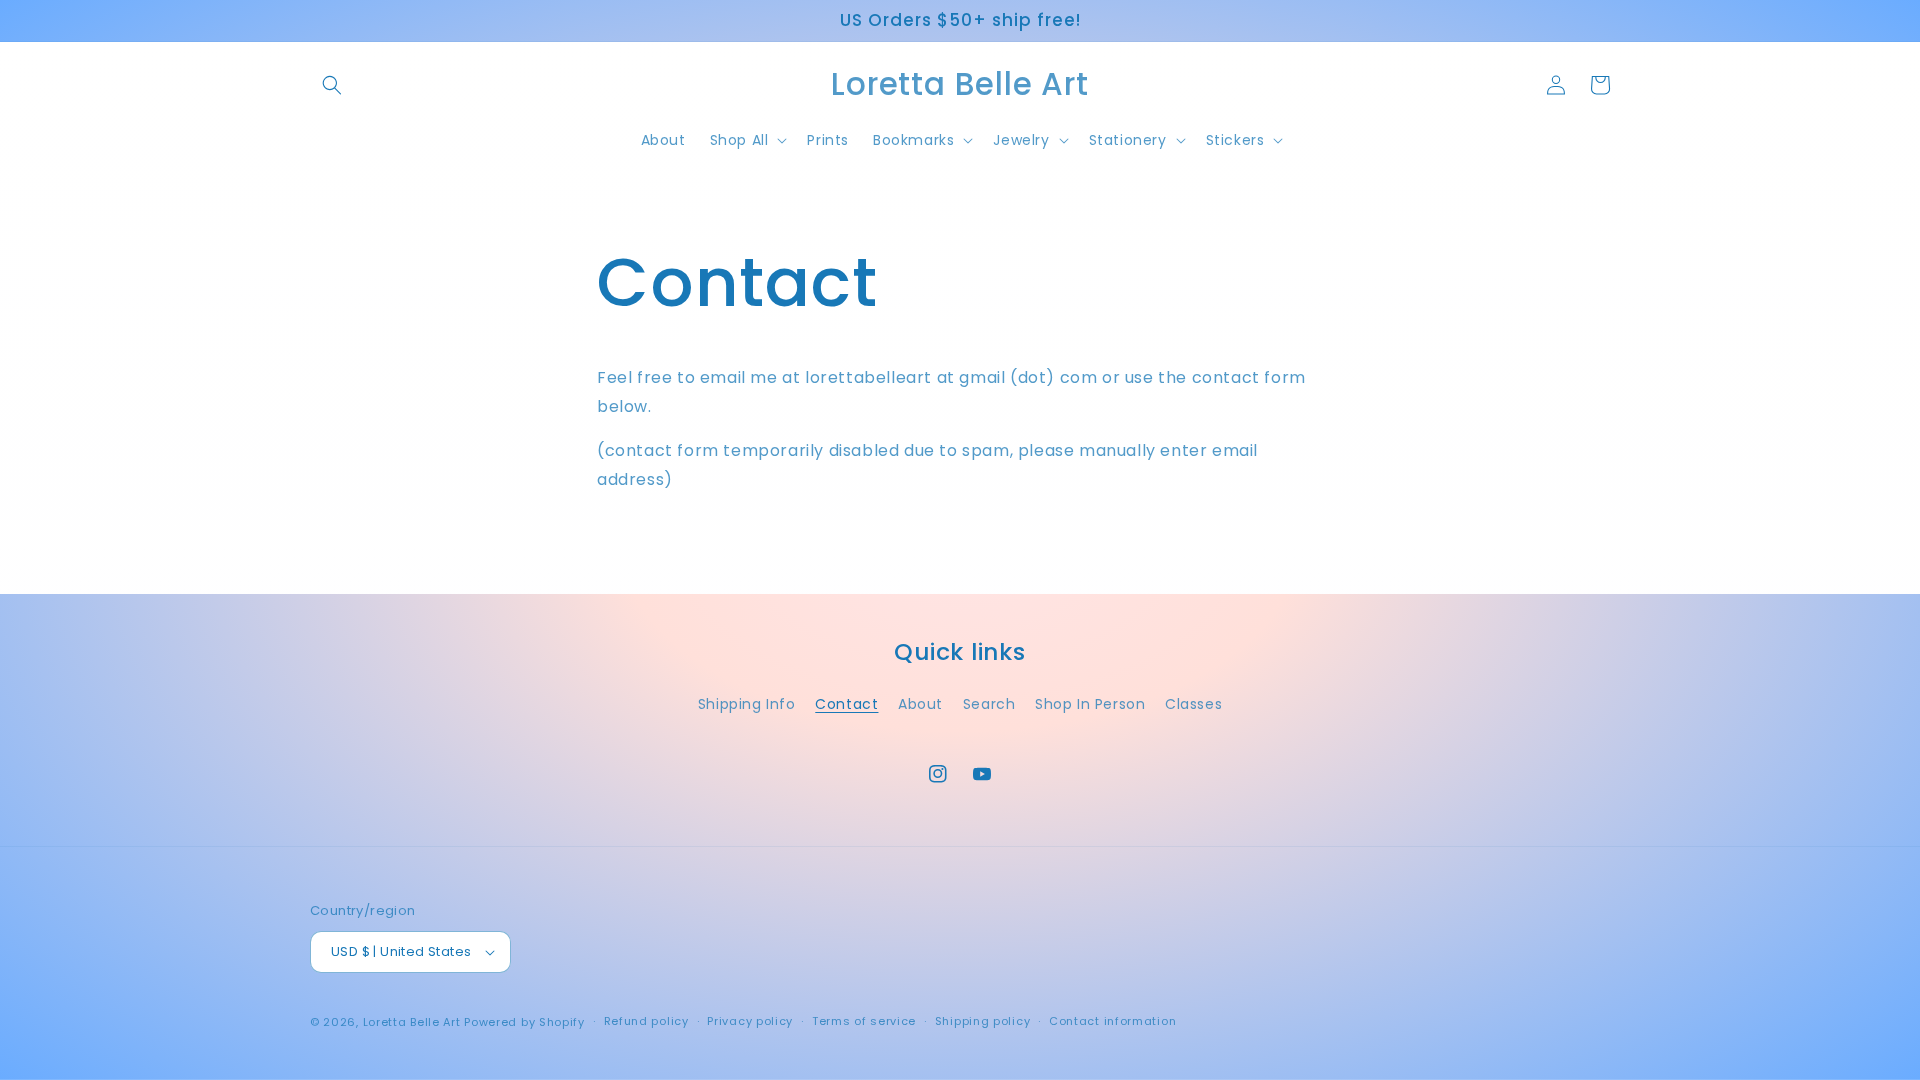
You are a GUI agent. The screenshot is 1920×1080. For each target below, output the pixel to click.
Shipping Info (747, 704)
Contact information (1112, 1021)
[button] (332, 85)
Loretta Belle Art (412, 1022)
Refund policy (646, 1021)
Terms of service (864, 1021)
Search (989, 704)
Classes (1193, 704)
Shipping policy (983, 1021)
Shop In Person (1090, 704)
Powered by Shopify (524, 1022)
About (920, 704)
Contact (846, 704)
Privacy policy (750, 1021)
